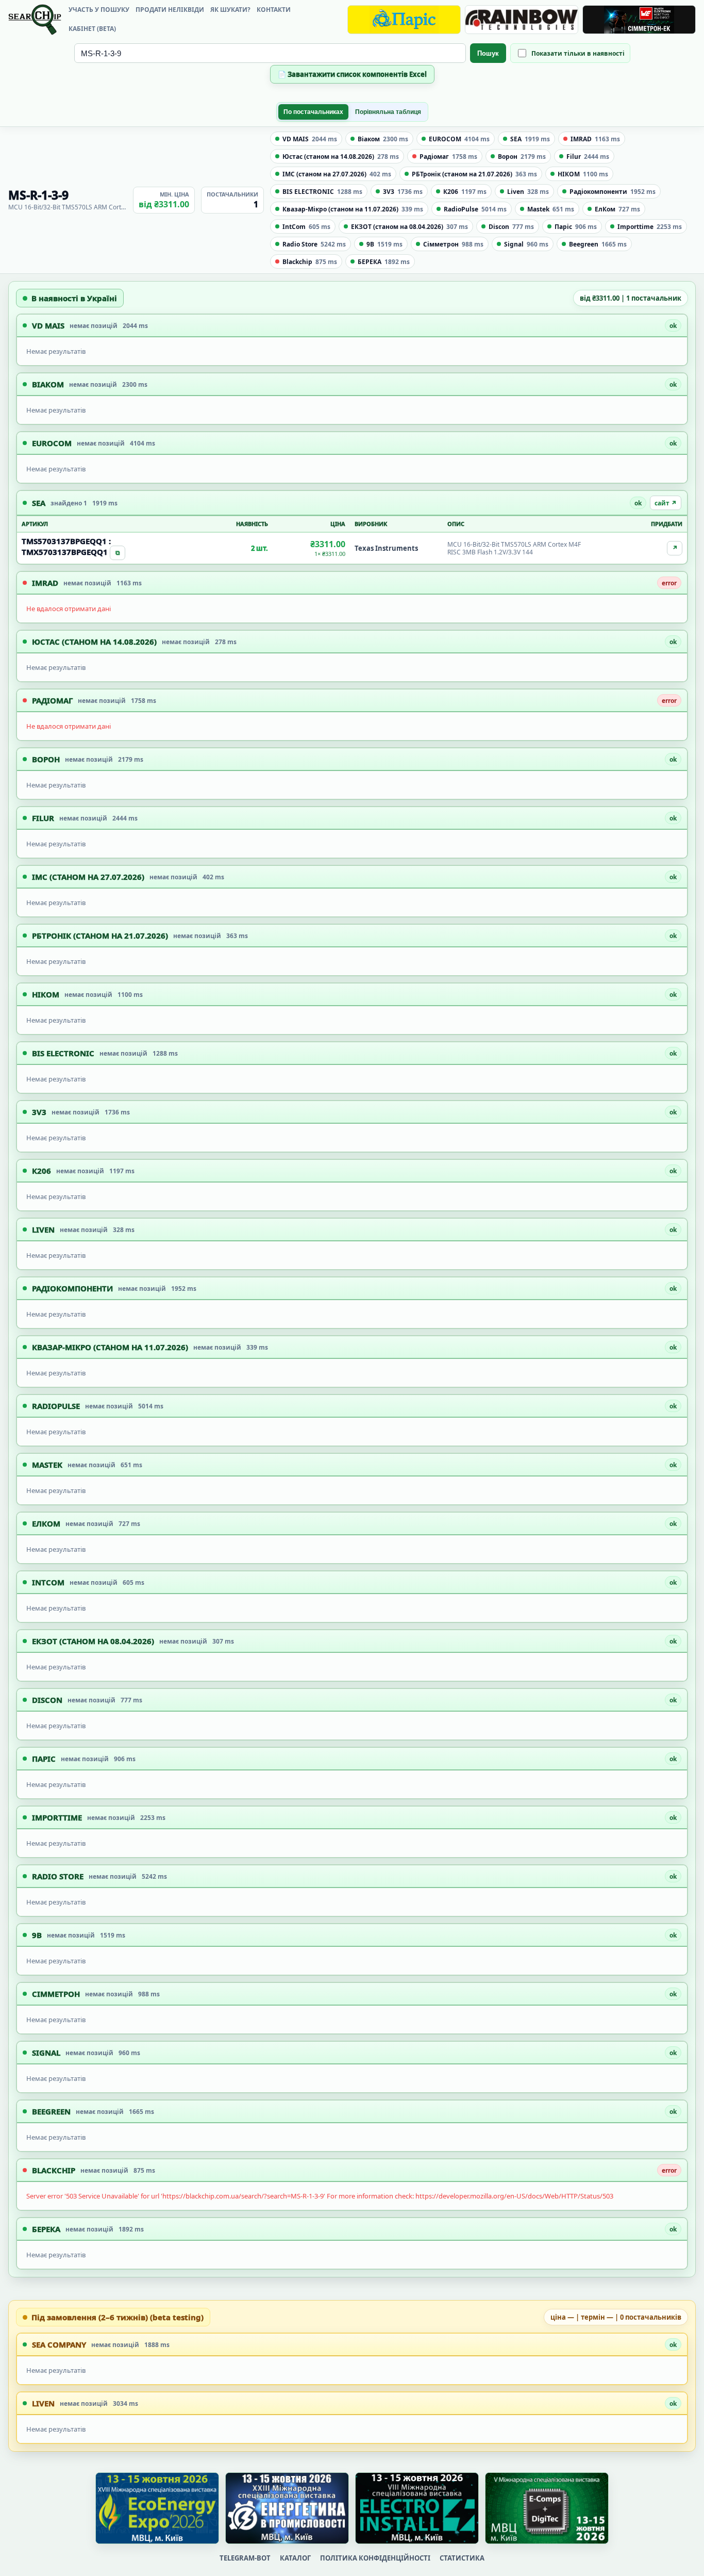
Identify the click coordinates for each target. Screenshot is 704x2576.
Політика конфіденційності (375, 2558)
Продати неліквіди (170, 10)
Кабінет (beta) (92, 29)
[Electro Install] (417, 2508)
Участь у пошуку (99, 10)
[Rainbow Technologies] (522, 20)
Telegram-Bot (245, 2558)
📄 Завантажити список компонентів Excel (352, 74)
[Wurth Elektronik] (639, 20)
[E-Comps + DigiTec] (547, 2508)
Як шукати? (230, 10)
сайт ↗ (666, 503)
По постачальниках (313, 112)
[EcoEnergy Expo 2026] (157, 2508)
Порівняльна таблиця (388, 112)
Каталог (295, 2558)
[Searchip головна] (35, 20)
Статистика (462, 2558)
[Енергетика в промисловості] (287, 2508)
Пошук (488, 53)
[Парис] (404, 20)
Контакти (274, 10)
